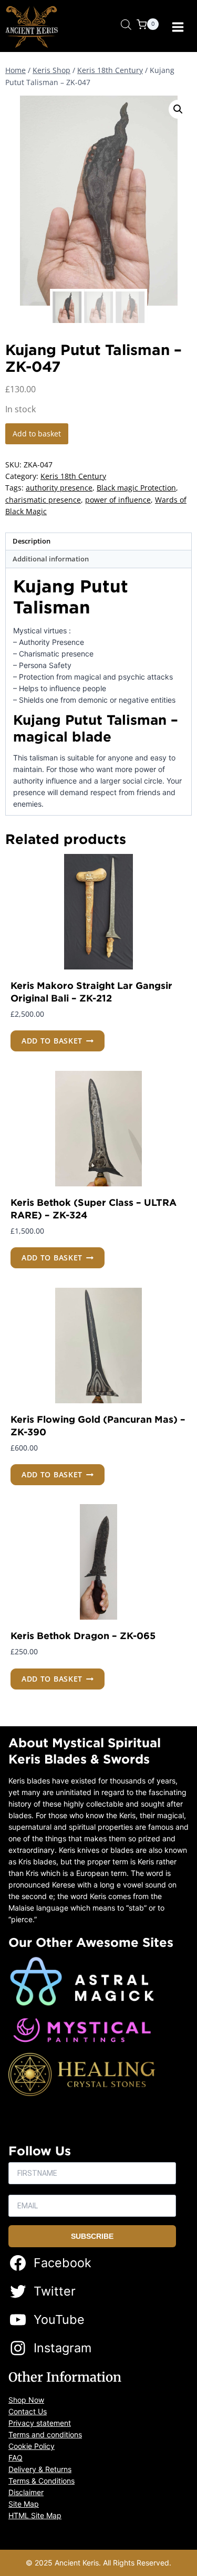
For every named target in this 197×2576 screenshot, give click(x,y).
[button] (178, 109)
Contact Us (28, 2411)
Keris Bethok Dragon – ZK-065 (83, 1635)
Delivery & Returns (40, 2469)
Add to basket (37, 434)
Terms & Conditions (42, 2481)
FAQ (15, 2458)
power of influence (118, 500)
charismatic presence (43, 500)
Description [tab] (32, 541)
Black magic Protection (136, 488)
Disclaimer (26, 2492)
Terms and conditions (45, 2434)
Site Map (24, 2504)
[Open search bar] (126, 24)
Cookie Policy (32, 2446)
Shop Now (26, 2400)
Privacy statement (40, 2423)
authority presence (59, 488)
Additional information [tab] (51, 559)
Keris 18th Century (73, 476)
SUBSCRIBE (92, 2236)
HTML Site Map (35, 2515)
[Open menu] (178, 27)
